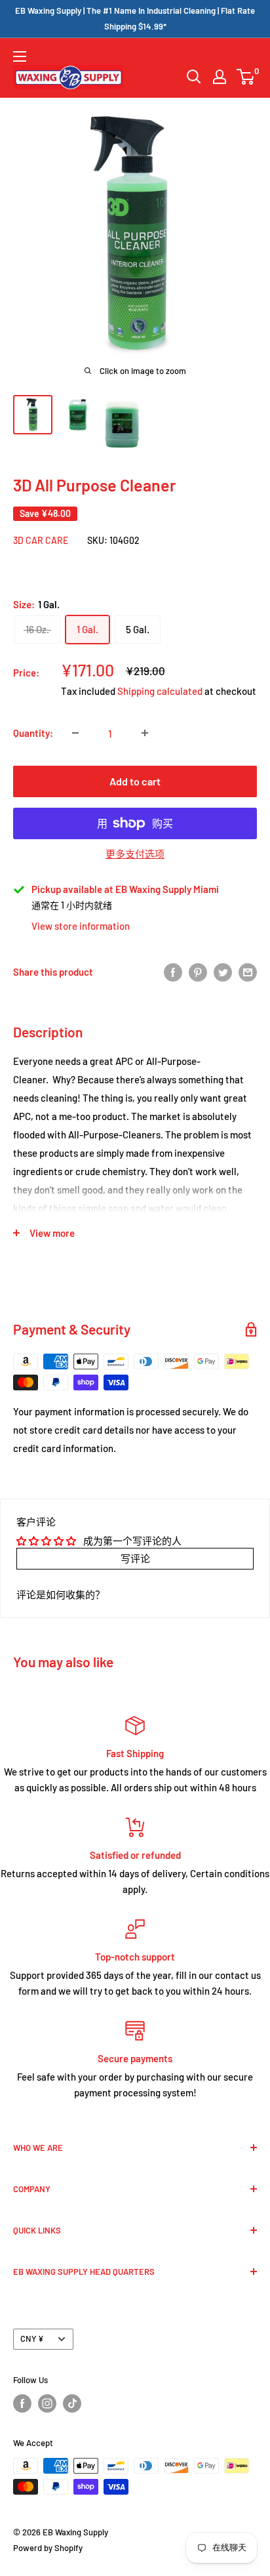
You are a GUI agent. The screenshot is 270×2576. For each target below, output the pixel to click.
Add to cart (135, 781)
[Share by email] (248, 971)
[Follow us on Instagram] (47, 2403)
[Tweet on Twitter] (223, 971)
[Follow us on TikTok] (72, 2403)
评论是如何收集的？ (61, 1594)
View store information (81, 926)
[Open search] (194, 77)
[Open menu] (20, 56)
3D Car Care (41, 540)
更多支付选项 (135, 854)
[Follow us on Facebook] (22, 2403)
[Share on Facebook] (173, 971)
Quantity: (33, 733)
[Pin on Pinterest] (198, 971)
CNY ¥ (32, 2338)
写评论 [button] (135, 1558)
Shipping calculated (160, 691)
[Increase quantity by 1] (145, 733)
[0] (246, 77)
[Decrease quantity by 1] (75, 733)
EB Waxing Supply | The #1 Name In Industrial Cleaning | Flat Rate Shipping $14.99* (135, 18)
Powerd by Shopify (48, 2548)
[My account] (220, 77)
